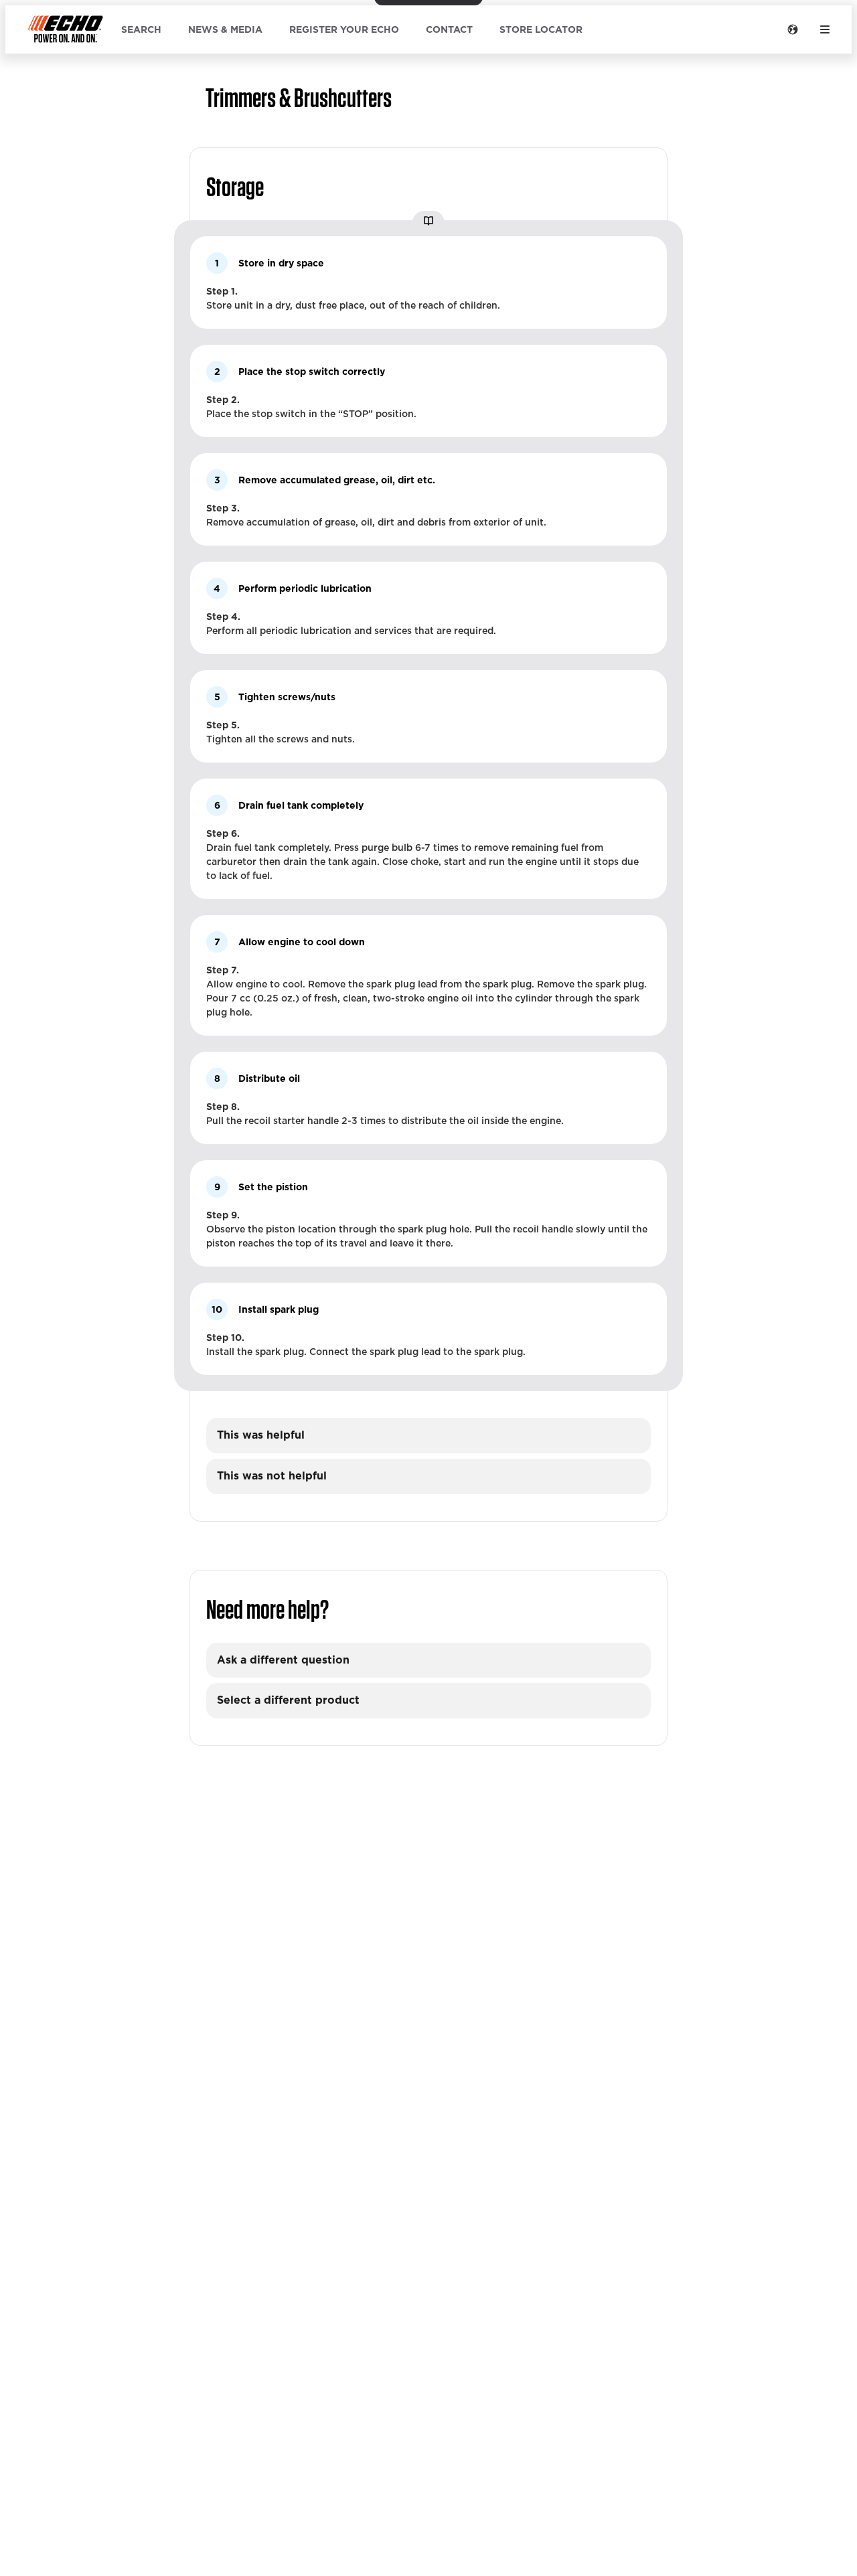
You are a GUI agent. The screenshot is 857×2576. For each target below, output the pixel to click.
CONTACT (449, 29)
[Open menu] (825, 29)
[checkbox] (428, 1436)
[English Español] (793, 29)
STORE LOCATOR (541, 29)
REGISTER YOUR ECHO (344, 29)
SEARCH (141, 29)
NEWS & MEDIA (225, 29)
